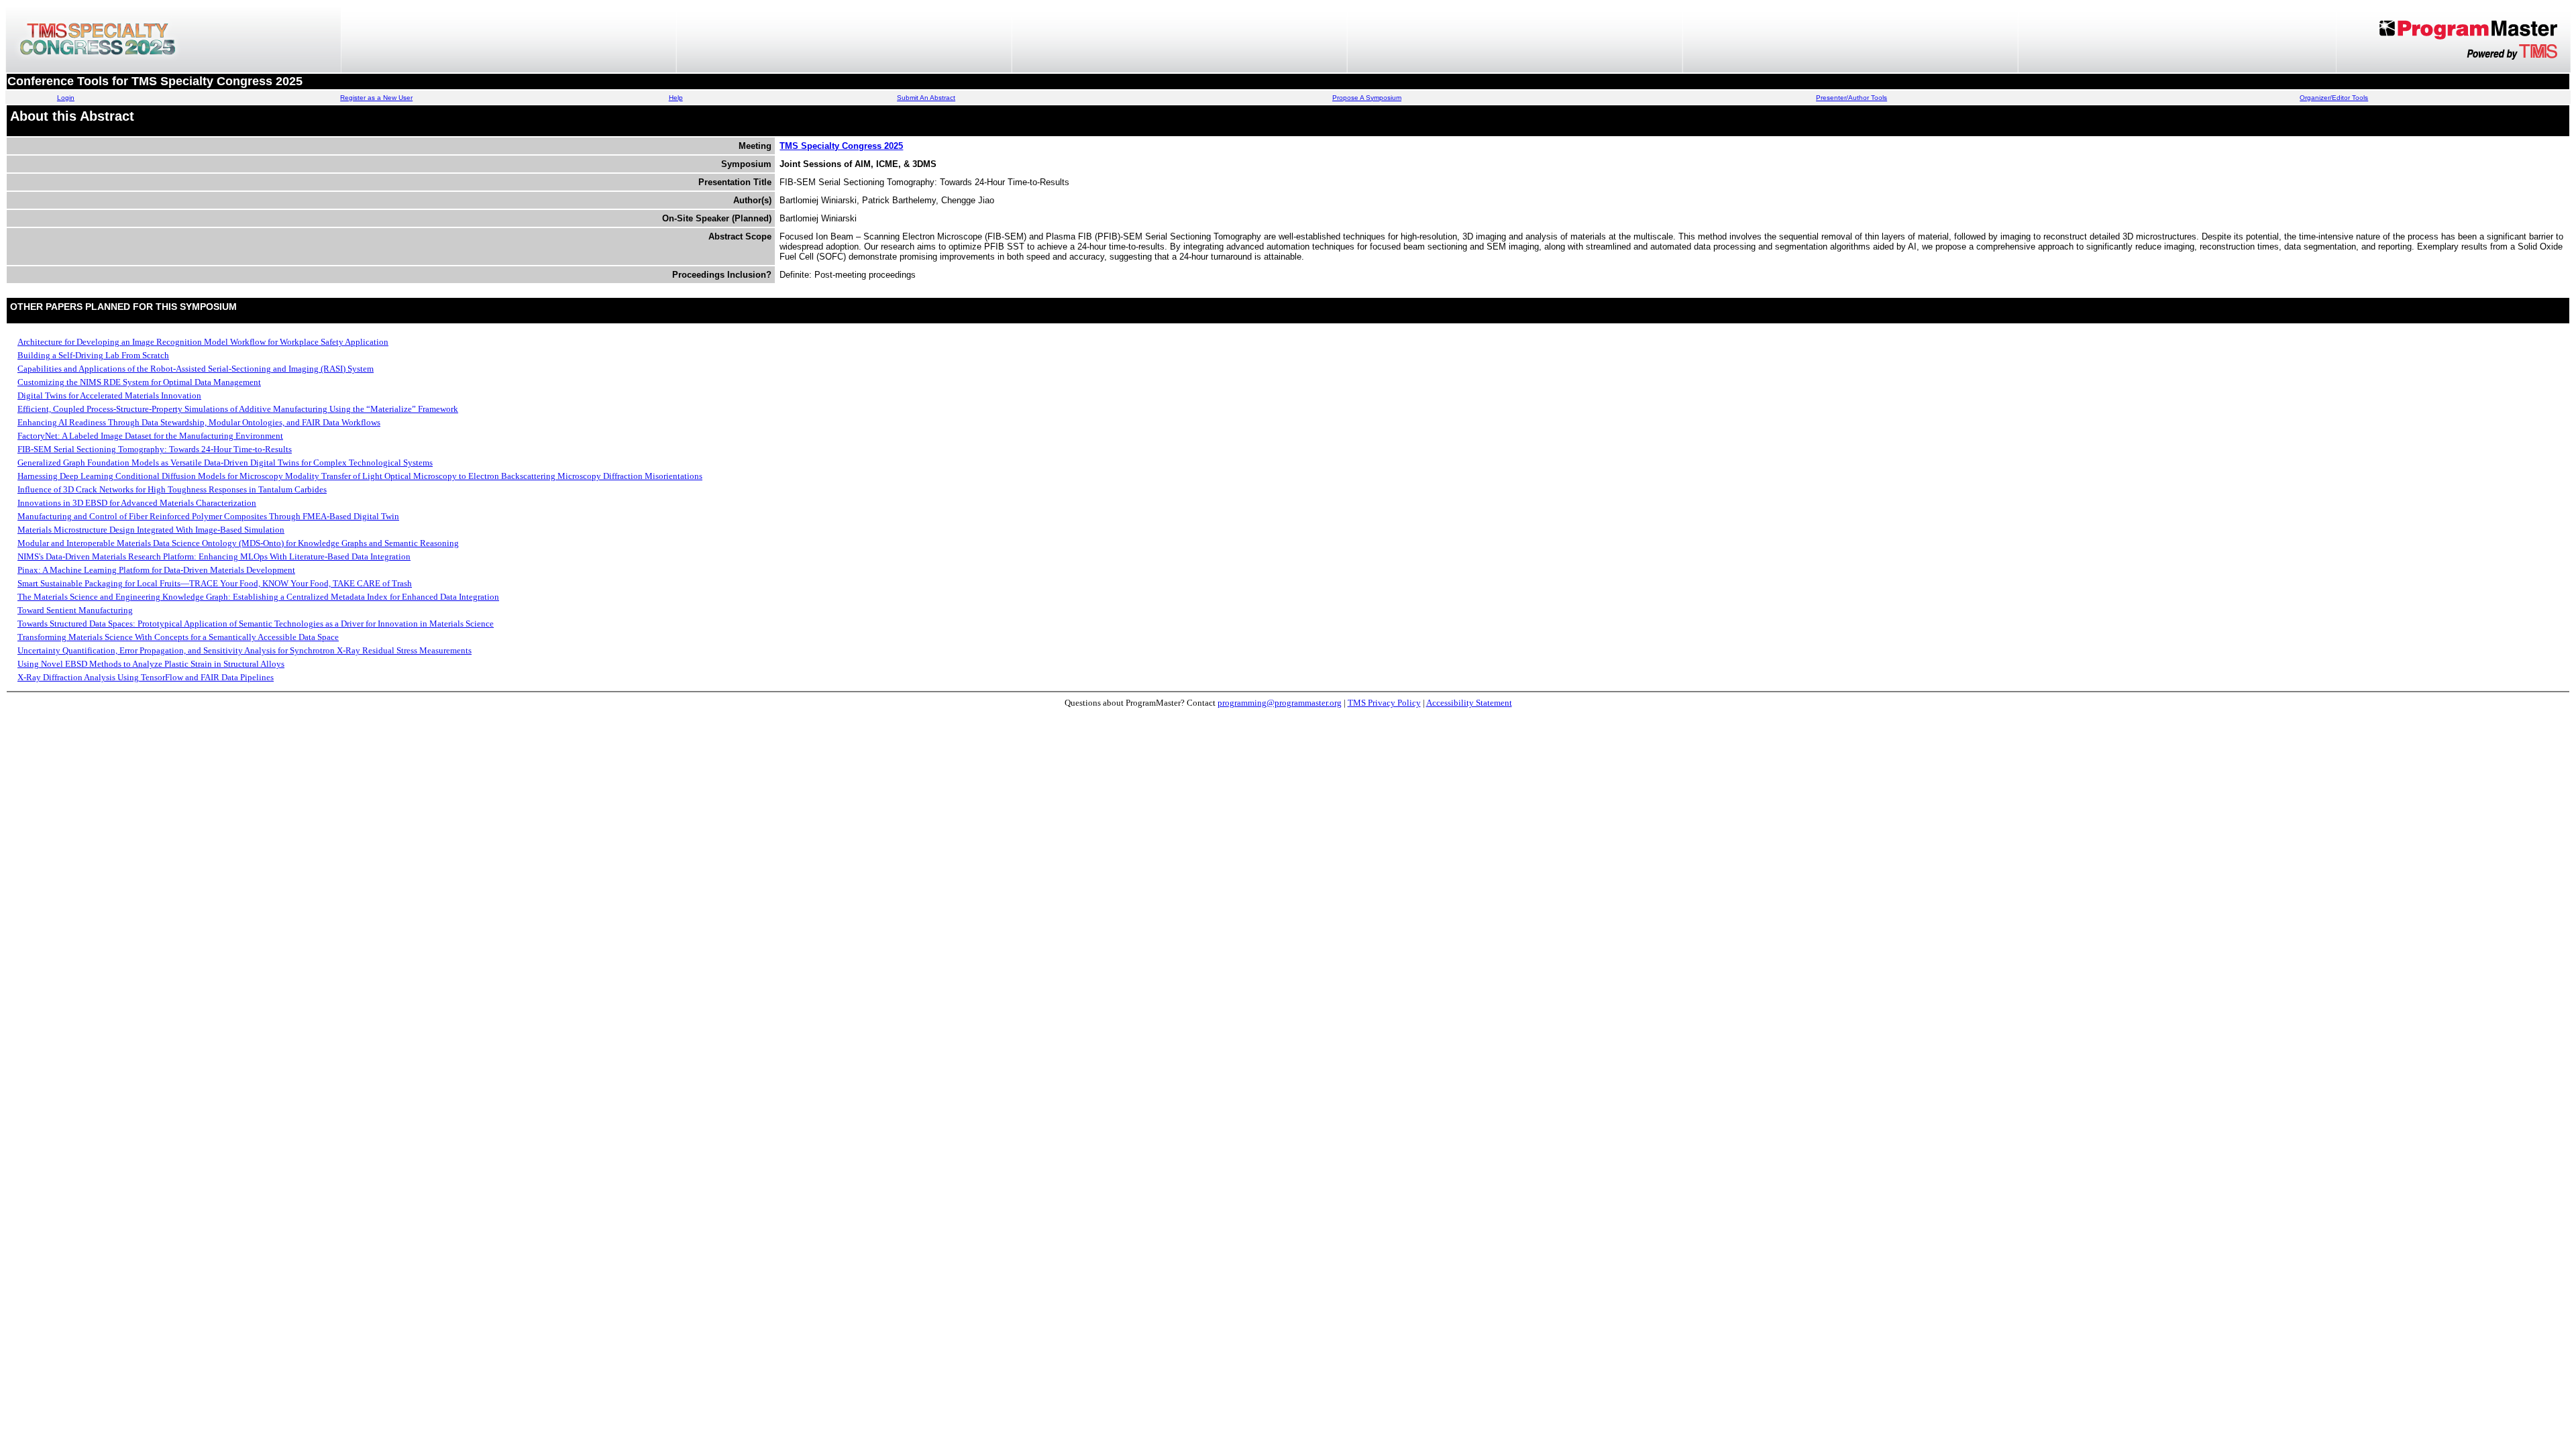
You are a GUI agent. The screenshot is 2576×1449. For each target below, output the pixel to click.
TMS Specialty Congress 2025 (841, 146)
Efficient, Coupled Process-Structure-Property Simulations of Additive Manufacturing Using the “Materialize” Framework (238, 409)
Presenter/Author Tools (1851, 98)
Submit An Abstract (926, 98)
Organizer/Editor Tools (2334, 98)
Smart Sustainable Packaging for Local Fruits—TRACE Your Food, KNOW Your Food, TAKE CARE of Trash (215, 583)
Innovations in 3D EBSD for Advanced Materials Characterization (137, 503)
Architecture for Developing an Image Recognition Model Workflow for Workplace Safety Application (203, 342)
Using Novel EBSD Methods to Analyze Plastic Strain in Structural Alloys (151, 664)
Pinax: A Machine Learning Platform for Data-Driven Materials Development (156, 570)
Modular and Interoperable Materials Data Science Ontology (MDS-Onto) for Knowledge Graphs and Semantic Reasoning (238, 543)
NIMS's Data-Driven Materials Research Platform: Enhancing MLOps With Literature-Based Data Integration (214, 556)
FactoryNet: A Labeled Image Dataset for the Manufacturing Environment (150, 436)
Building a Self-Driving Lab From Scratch (93, 355)
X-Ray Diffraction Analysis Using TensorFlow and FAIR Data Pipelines (146, 677)
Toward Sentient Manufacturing (75, 610)
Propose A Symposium (1367, 98)
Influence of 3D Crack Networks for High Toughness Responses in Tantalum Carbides (172, 489)
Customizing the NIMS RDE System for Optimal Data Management (139, 382)
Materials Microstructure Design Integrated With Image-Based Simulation (151, 530)
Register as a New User (376, 98)
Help (676, 98)
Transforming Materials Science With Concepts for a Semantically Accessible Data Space (178, 637)
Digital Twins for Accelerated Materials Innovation (109, 395)
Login (66, 98)
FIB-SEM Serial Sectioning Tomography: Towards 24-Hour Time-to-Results (155, 449)
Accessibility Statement (1469, 703)
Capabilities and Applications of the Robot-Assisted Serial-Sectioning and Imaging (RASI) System (196, 369)
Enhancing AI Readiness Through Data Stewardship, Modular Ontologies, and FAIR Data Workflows (199, 422)
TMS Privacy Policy (1384, 703)
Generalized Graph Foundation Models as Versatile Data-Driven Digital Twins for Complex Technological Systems (225, 463)
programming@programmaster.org (1280, 703)
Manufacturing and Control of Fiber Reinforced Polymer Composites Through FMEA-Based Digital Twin (208, 516)
